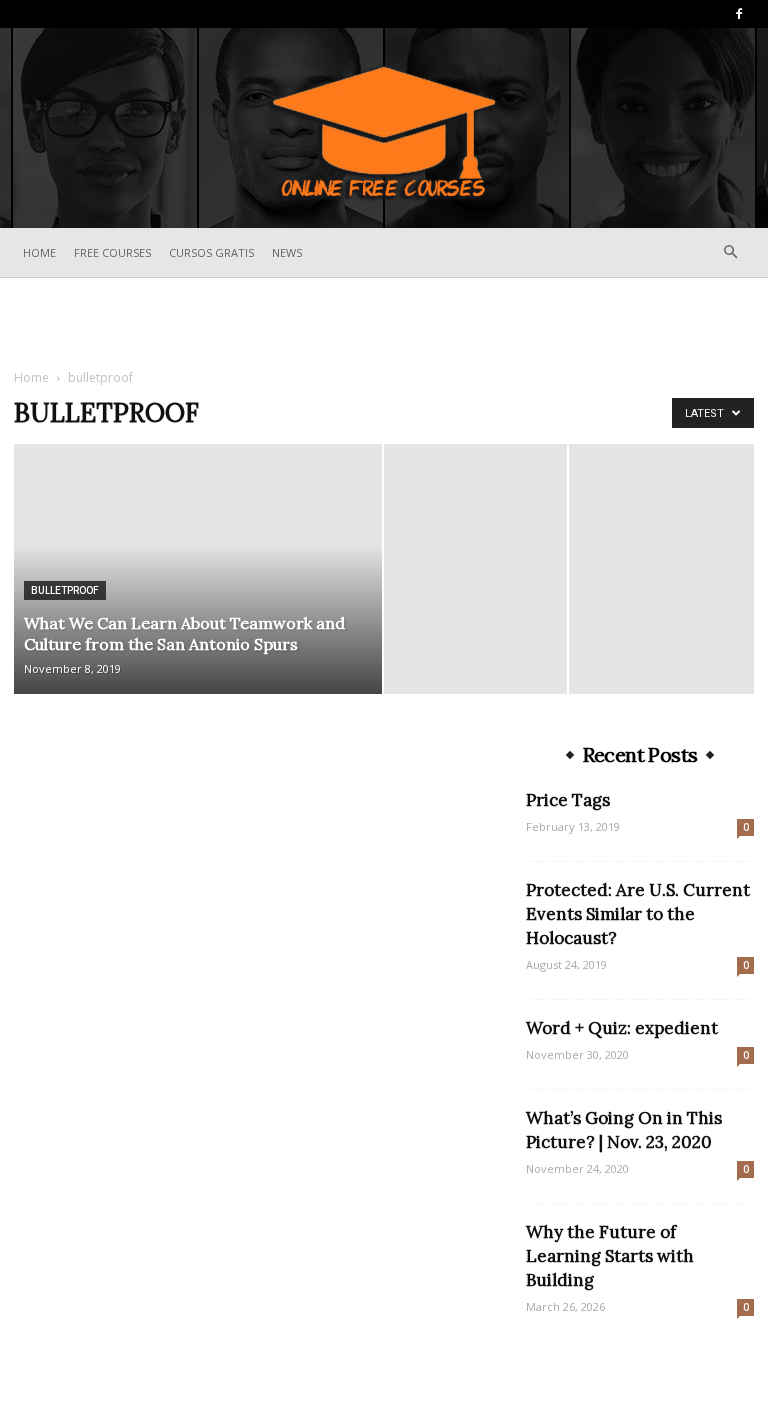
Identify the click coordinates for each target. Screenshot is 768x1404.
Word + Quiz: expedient (622, 1028)
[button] (730, 252)
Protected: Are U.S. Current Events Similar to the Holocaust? (638, 914)
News (287, 252)
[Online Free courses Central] (384, 129)
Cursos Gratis (211, 252)
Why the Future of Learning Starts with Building (610, 1256)
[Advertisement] (384, 322)
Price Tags (568, 800)
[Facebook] (739, 14)
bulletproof (65, 590)
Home (39, 252)
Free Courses (112, 252)
